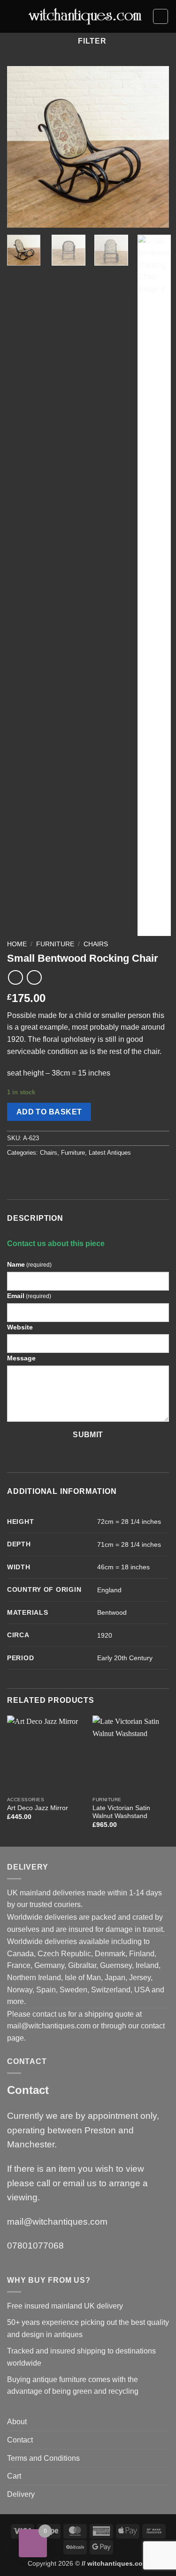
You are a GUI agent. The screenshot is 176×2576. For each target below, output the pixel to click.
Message (21, 1358)
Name (29, 1264)
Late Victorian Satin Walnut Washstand (121, 1812)
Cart (14, 2476)
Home (17, 944)
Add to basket (49, 1112)
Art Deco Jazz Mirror (38, 1808)
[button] (13, 16)
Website (20, 1327)
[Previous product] (34, 977)
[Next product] (15, 977)
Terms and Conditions (43, 2458)
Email (29, 1296)
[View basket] (161, 16)
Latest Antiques (110, 1153)
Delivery (21, 2494)
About (17, 2422)
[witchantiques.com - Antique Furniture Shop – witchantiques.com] (85, 17)
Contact (20, 2440)
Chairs (96, 944)
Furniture (55, 944)
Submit (88, 1435)
